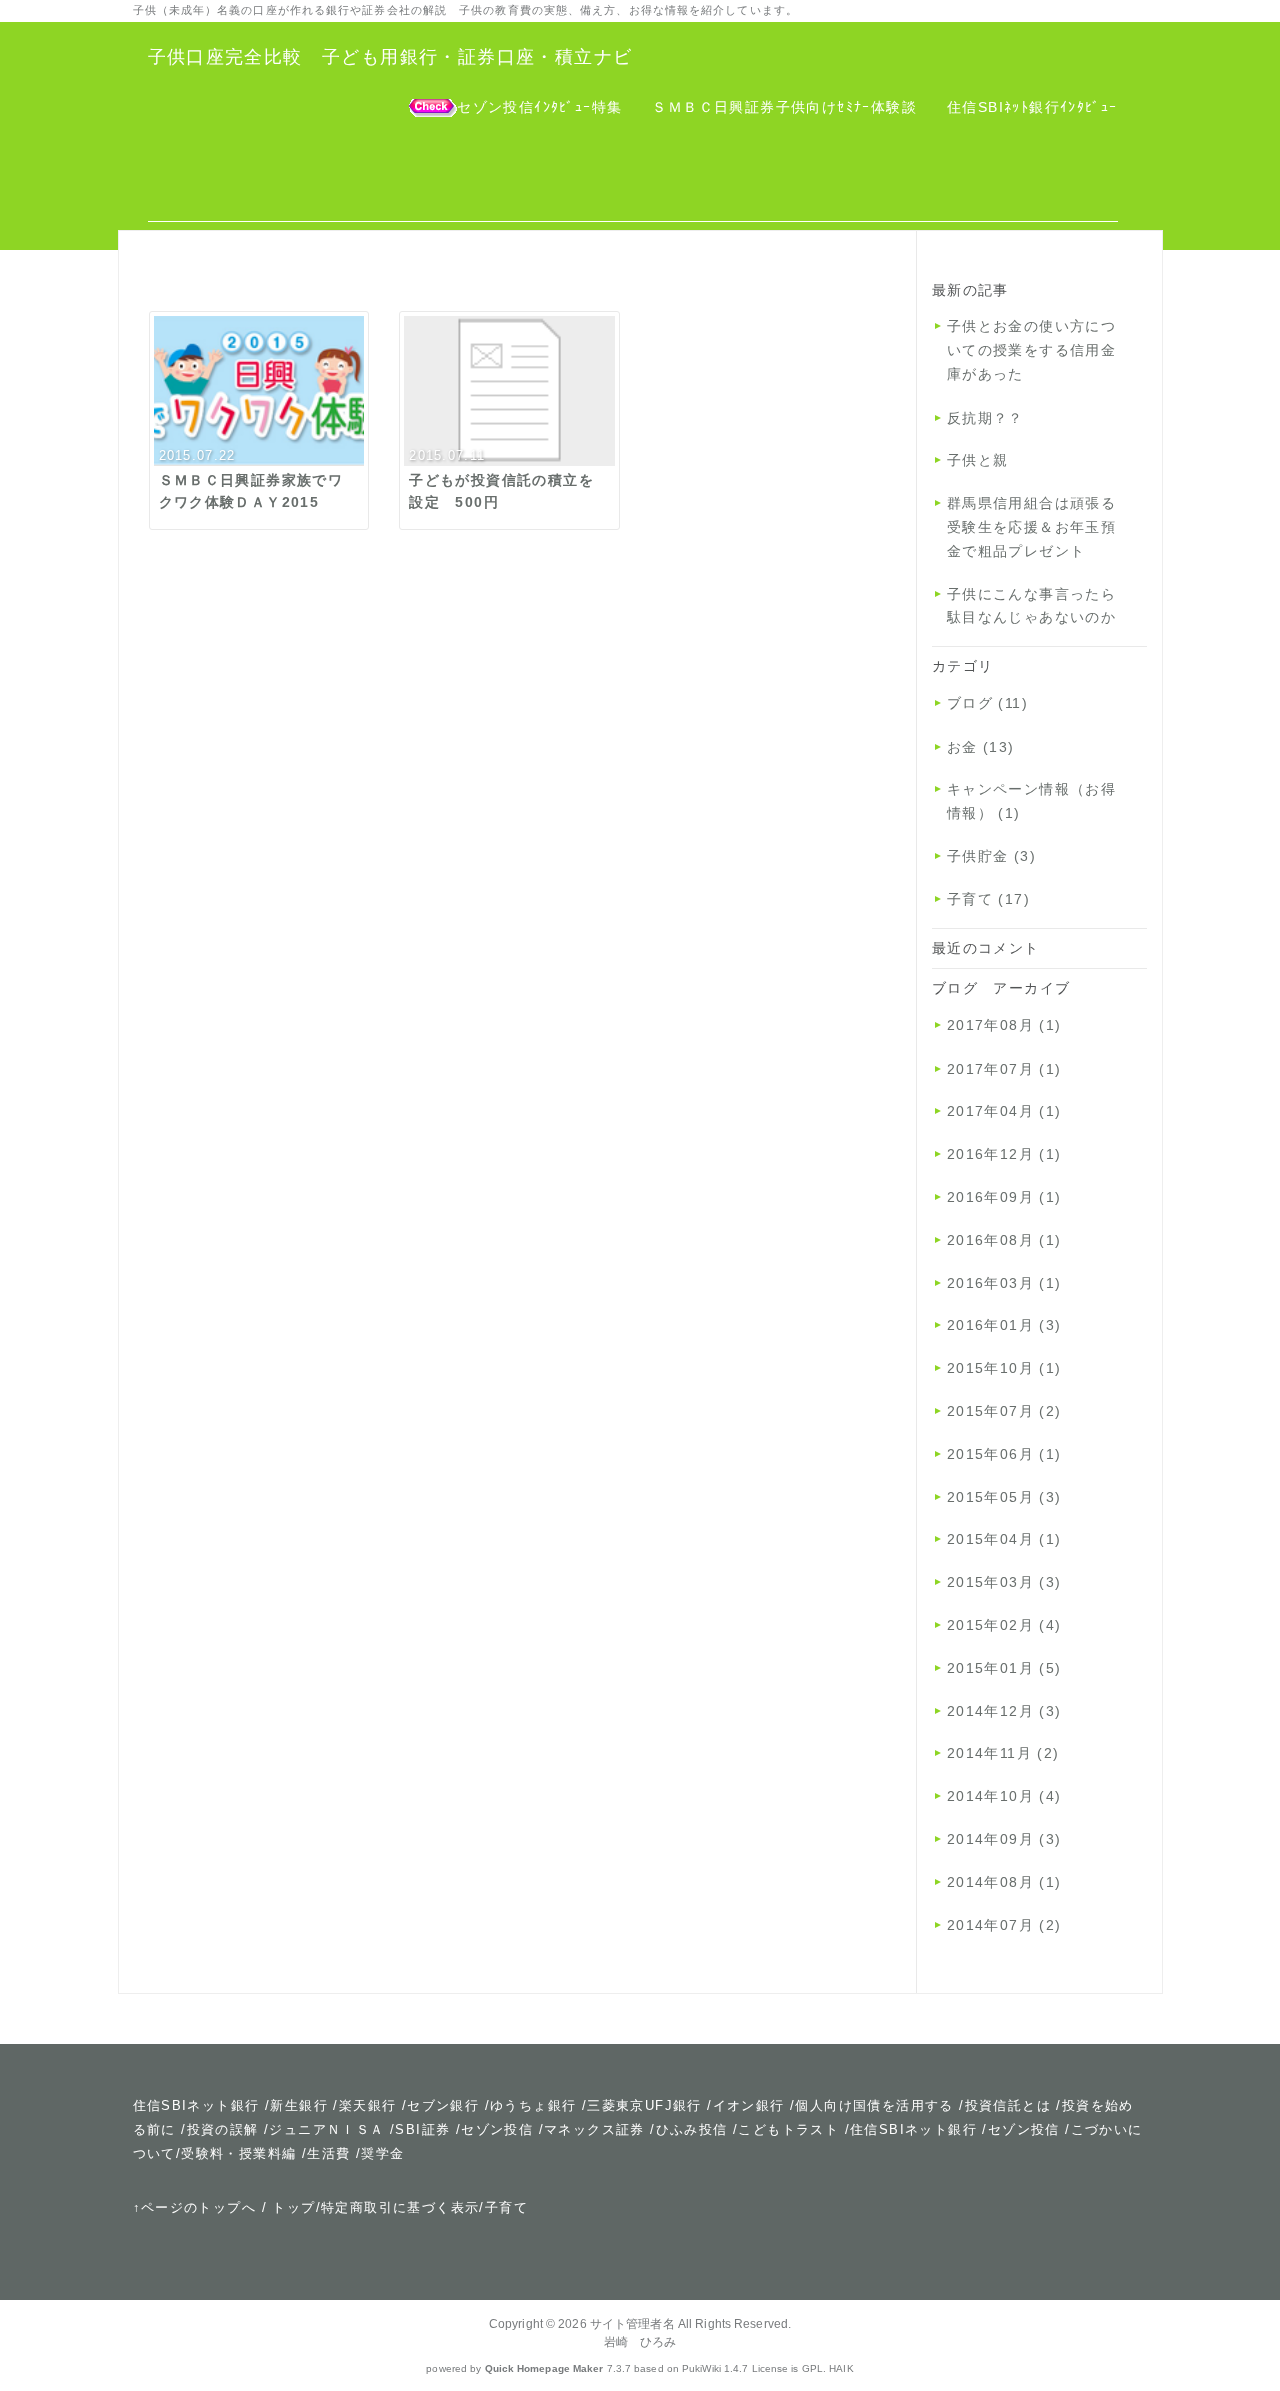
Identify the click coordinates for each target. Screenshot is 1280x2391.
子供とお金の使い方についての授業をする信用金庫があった (1031, 350)
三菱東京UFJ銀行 (644, 2105)
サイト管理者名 (632, 2324)
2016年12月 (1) (1004, 1154)
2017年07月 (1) (1004, 1069)
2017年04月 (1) (1004, 1111)
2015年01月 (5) (1004, 1668)
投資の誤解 (223, 2129)
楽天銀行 (368, 2105)
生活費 (328, 2153)
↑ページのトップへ (195, 2207)
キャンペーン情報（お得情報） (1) (1031, 801)
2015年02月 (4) (1004, 1625)
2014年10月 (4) (1004, 1796)
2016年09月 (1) (1004, 1197)
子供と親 (978, 460)
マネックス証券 (594, 2129)
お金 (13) (981, 747)
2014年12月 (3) (1004, 1711)
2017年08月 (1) (1004, 1025)
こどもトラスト (788, 2129)
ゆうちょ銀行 (533, 2105)
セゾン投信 (497, 2129)
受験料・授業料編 (238, 2153)
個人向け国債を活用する (874, 2105)
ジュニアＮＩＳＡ (326, 2129)
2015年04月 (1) (1004, 1539)
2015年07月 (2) (1004, 1411)
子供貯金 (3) (991, 856)
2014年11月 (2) (1003, 1753)
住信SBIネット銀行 (196, 2105)
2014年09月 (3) (1004, 1839)
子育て (506, 2207)
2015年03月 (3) (1004, 1582)
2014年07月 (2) (1004, 1925)
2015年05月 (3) (1004, 1497)
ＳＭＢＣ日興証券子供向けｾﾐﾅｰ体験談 (784, 107)
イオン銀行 (749, 2105)
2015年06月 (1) (1004, 1454)
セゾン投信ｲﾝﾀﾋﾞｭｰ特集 (539, 107)
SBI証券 (422, 2129)
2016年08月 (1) (1004, 1240)
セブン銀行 (443, 2105)
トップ (293, 2207)
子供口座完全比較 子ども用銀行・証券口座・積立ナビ (390, 57)
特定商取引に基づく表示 (400, 2207)
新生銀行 (299, 2105)
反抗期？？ (985, 418)
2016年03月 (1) (1004, 1283)
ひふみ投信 (692, 2129)
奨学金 (382, 2153)
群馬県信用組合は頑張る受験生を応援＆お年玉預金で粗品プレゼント (1031, 527)
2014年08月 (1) (1004, 1882)
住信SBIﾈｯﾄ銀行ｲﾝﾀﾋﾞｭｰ (1032, 107)
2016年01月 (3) (1004, 1325)
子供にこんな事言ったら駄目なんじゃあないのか (1031, 606)
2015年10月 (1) (1004, 1368)
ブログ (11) (987, 703)
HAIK (841, 2368)
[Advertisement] (633, 177)
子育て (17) (988, 899)
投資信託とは (1008, 2105)
